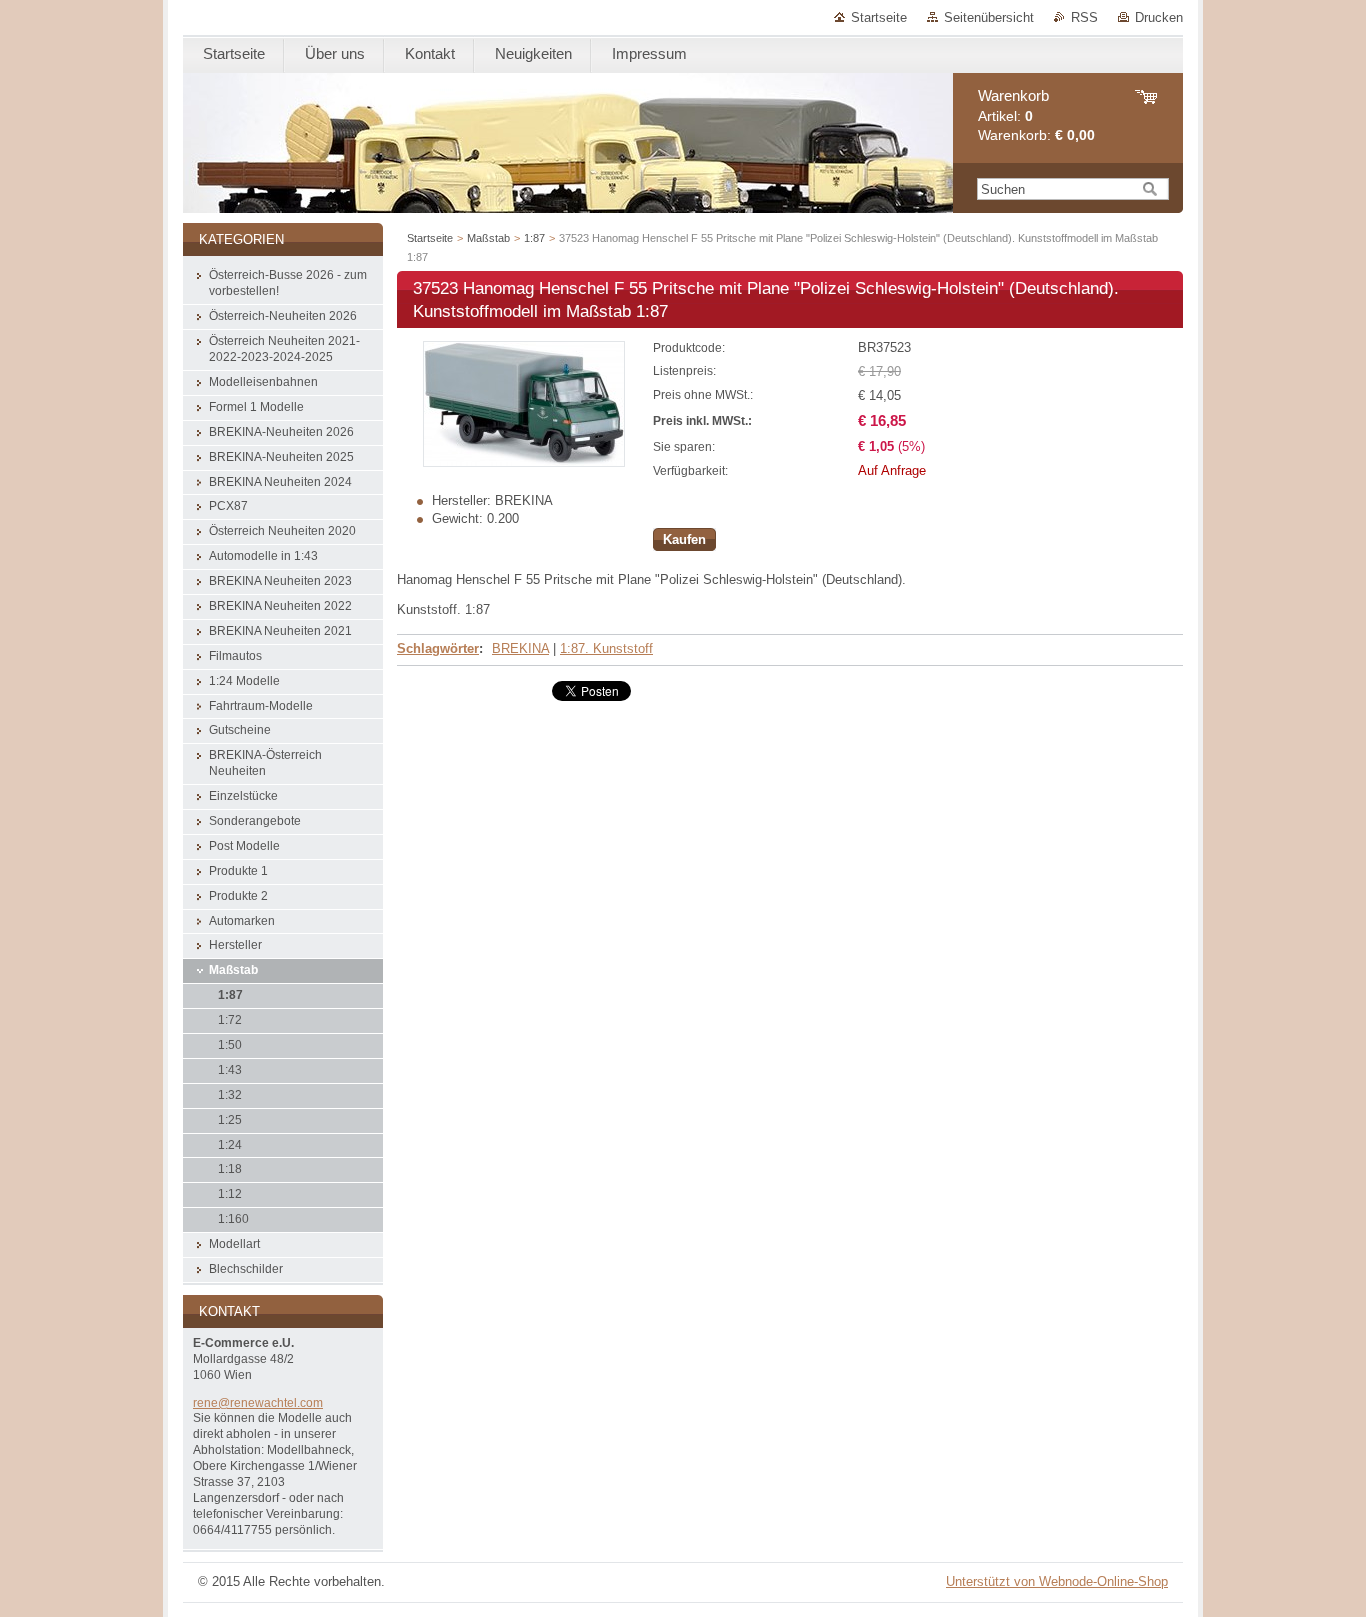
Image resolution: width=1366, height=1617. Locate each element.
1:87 (534, 238)
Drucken (1159, 17)
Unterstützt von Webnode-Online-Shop (1057, 1581)
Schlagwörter (438, 648)
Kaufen (684, 539)
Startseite (879, 17)
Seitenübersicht (989, 17)
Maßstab (488, 238)
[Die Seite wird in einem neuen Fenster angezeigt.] (524, 462)
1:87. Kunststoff (606, 648)
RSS (1084, 17)
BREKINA (520, 648)
